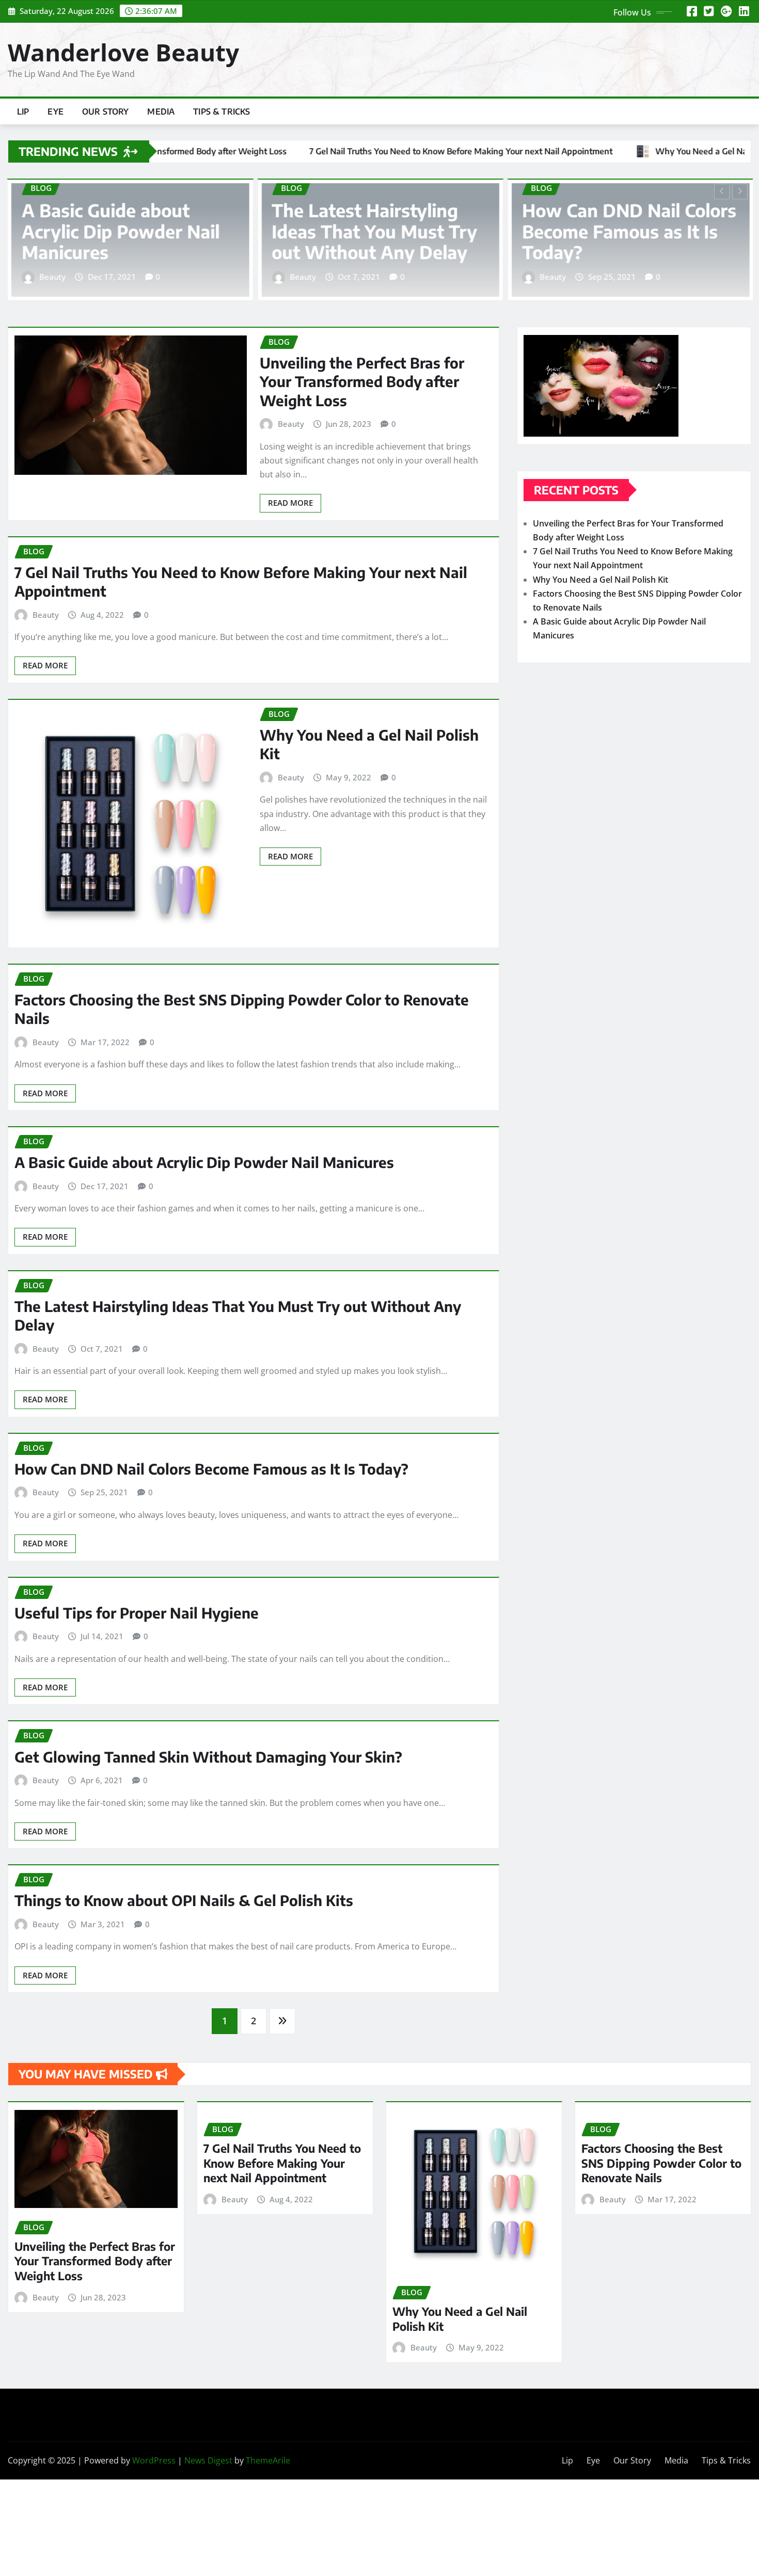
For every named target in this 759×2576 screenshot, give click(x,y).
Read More (290, 503)
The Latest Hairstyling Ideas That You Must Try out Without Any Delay (124, 231)
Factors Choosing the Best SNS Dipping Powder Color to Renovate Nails (661, 2163)
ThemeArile (268, 2460)
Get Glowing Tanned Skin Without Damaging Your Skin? (208, 1757)
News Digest (208, 2460)
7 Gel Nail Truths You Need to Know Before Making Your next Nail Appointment (282, 2163)
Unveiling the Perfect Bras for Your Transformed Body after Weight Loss (362, 381)
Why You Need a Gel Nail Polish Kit (600, 580)
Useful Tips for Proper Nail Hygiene (614, 242)
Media (161, 111)
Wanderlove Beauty (123, 52)
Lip (23, 111)
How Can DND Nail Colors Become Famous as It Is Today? (378, 231)
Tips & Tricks (222, 111)
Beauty (52, 277)
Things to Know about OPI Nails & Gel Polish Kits (184, 1900)
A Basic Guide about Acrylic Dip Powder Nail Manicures (204, 1162)
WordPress (154, 2460)
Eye (55, 111)
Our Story (105, 111)
